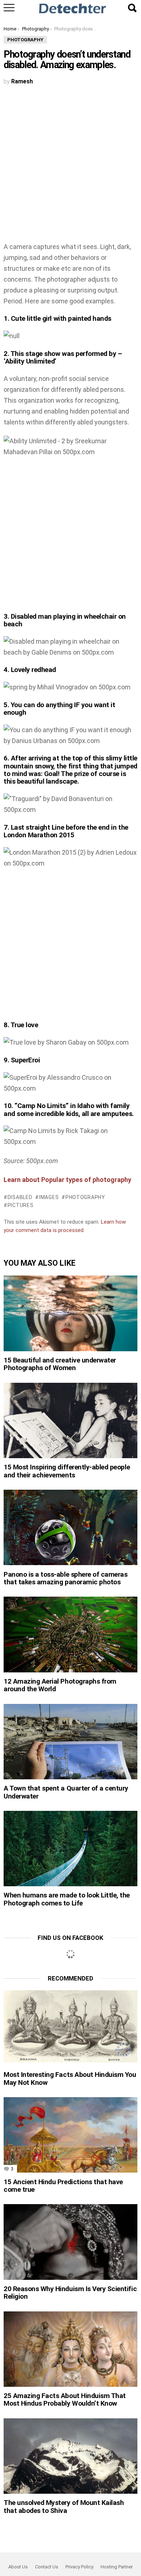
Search (132, 8)
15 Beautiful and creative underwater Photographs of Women (60, 1364)
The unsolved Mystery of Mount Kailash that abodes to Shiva (64, 2506)
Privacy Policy (79, 2567)
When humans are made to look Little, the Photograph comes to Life (67, 1899)
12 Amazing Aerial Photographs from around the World (60, 1685)
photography (85, 1197)
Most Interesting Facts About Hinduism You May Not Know (70, 2078)
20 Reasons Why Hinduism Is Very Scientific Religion (70, 2293)
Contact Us (47, 2567)
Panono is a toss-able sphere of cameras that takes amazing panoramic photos (66, 1578)
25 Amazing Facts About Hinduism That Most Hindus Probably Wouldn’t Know (65, 2399)
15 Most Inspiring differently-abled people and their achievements (67, 1471)
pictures (20, 1205)
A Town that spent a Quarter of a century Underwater (66, 1792)
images (49, 1197)
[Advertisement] (70, 168)
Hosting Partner (117, 2567)
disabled (20, 1197)
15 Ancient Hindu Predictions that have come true (63, 2186)
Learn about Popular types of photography (68, 1180)
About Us (18, 2567)
